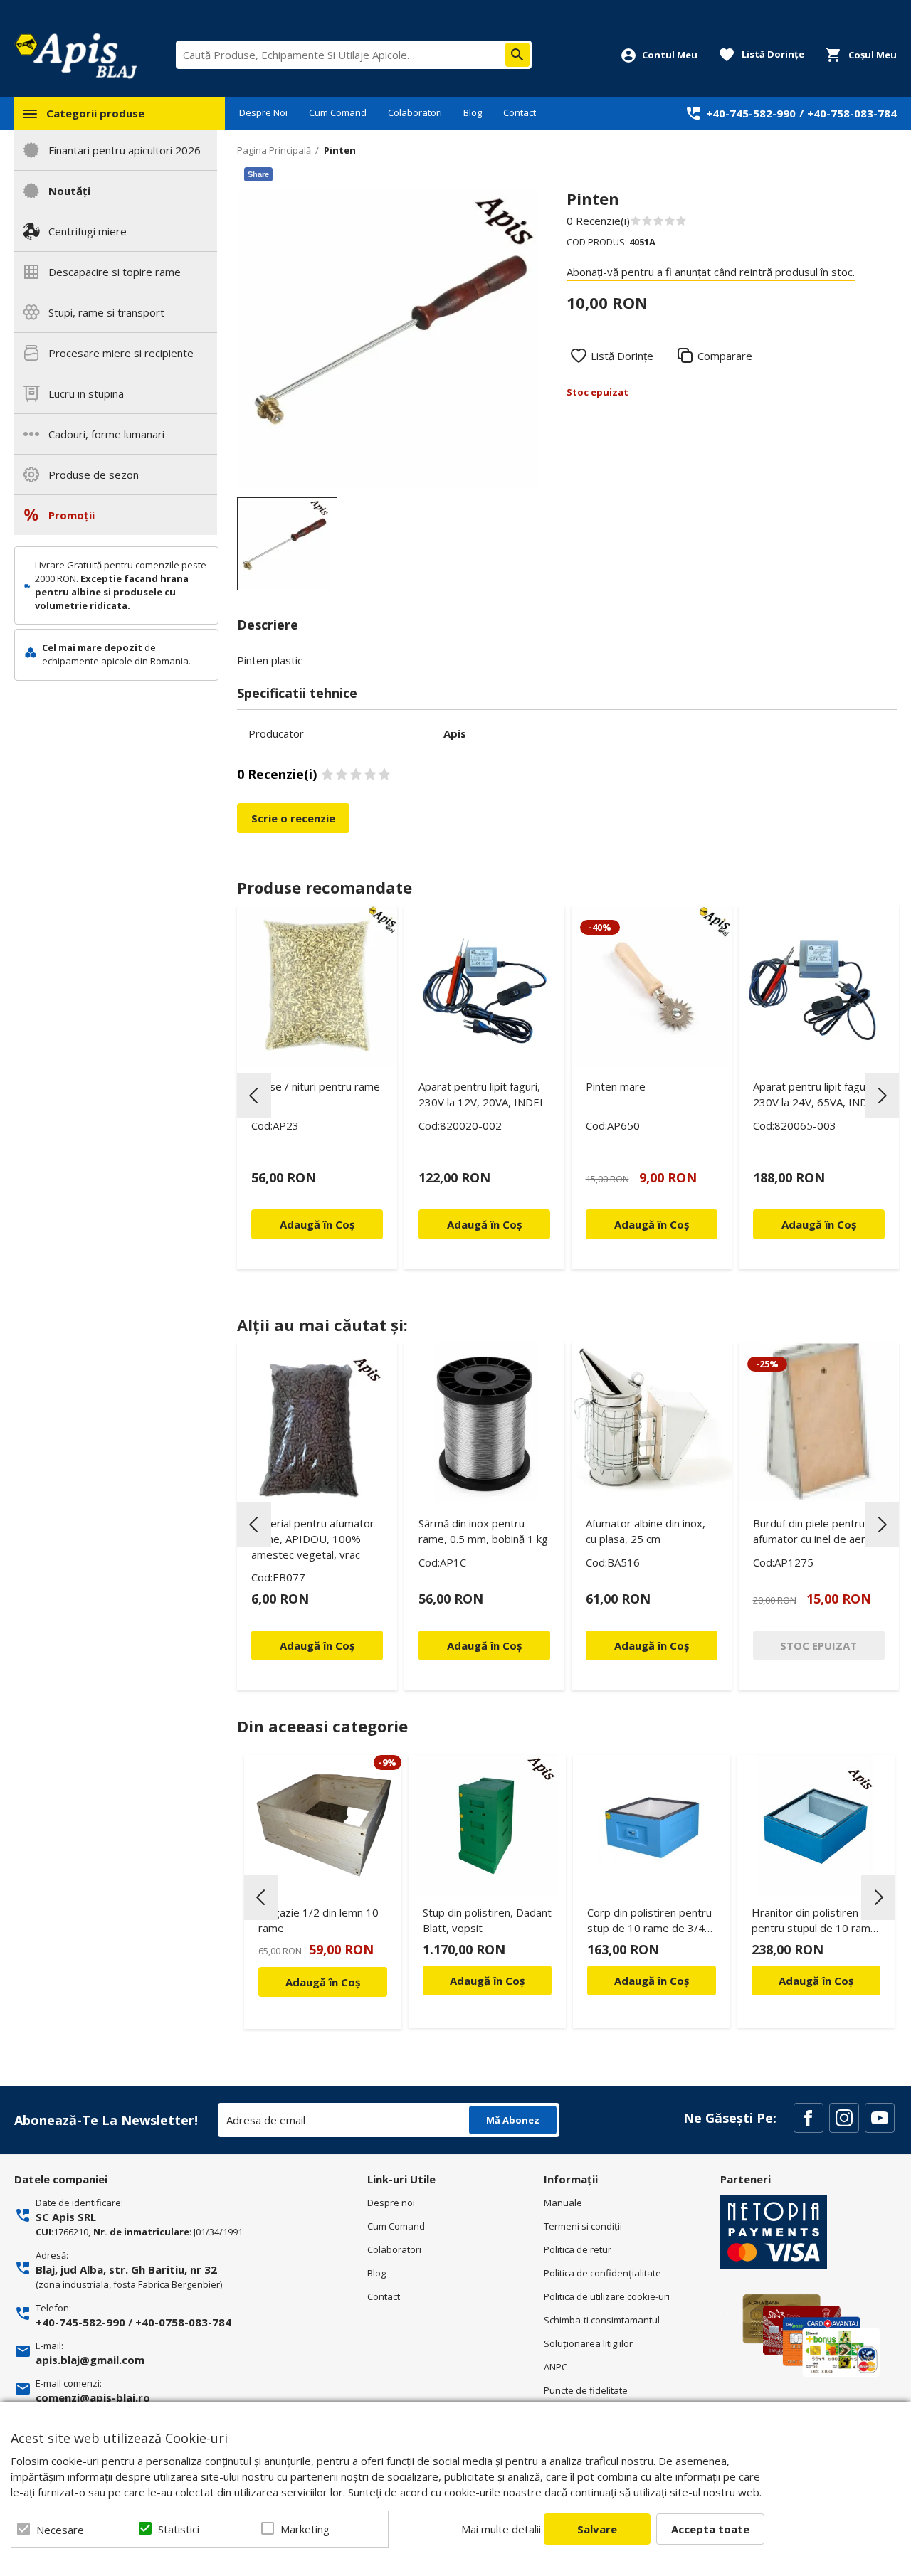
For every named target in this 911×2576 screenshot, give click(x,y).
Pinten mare (616, 1086)
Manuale (563, 2203)
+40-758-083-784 (852, 113)
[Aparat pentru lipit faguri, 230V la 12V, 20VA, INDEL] (484, 986)
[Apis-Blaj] (75, 55)
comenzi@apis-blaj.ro (93, 2397)
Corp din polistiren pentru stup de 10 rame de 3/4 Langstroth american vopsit (649, 1923)
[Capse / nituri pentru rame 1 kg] (317, 986)
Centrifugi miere (88, 231)
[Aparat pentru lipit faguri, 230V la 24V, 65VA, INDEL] (819, 986)
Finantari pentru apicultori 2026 (125, 150)
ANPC (555, 2367)
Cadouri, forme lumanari (106, 434)
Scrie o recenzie (293, 818)
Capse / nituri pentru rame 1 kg (316, 1094)
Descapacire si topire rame (115, 272)
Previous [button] (254, 1096)
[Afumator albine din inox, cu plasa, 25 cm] (652, 1422)
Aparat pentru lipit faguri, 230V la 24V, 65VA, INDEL (816, 1094)
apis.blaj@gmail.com (90, 2360)
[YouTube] (880, 2118)
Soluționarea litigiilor (588, 2343)
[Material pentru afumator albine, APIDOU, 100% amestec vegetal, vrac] (317, 1422)
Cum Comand (338, 112)
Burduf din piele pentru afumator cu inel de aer (809, 1531)
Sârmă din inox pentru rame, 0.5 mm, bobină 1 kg (483, 1531)
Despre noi (391, 2203)
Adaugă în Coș (323, 1982)
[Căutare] (517, 55)
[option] (388, 339)
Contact (520, 112)
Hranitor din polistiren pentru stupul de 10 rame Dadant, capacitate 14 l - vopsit (814, 1923)
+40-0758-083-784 (183, 2322)
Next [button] (882, 1096)
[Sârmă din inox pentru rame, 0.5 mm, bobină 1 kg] (484, 1422)
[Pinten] (287, 544)
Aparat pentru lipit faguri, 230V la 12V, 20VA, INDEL (482, 1094)
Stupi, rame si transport (106, 312)
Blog (473, 112)
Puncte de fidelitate (586, 2390)
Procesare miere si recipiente (121, 353)
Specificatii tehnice (297, 693)
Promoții (72, 515)
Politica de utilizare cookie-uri (607, 2296)
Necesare (60, 2530)
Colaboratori (415, 112)
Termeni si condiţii (583, 2226)
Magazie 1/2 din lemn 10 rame (318, 1920)
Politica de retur (578, 2249)
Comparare (725, 356)
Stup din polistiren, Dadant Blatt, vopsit (487, 1920)
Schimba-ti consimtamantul (602, 2320)
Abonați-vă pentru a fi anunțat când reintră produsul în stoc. (711, 272)
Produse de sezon (94, 475)
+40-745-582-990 (751, 113)
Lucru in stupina (86, 393)
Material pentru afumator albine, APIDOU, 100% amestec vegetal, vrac (313, 1539)
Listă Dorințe (622, 356)
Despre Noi (263, 112)
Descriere (268, 625)
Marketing (305, 2529)
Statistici (179, 2529)
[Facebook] (809, 2118)
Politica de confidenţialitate (602, 2273)
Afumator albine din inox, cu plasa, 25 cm (646, 1531)
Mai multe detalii (501, 2529)
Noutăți (69, 191)
